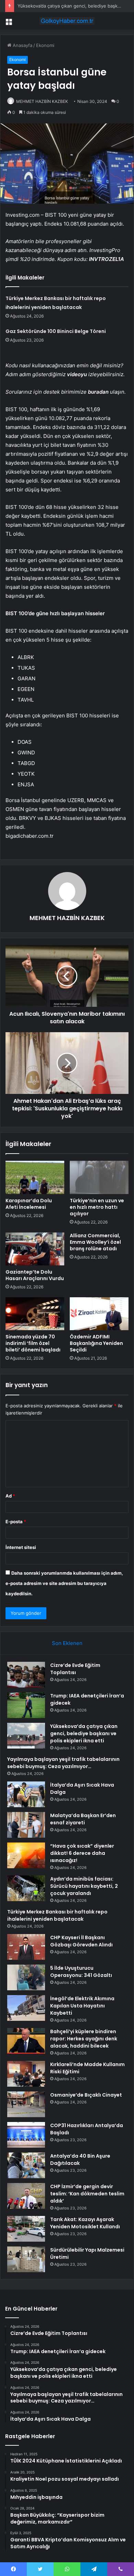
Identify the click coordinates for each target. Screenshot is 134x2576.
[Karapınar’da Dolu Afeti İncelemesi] (35, 1177)
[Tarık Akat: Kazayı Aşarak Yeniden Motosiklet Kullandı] (26, 2229)
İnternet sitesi (21, 1547)
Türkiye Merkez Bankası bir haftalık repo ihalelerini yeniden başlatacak (57, 1915)
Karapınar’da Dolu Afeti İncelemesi (29, 1204)
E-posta (16, 1522)
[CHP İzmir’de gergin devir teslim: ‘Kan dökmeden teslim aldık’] (26, 2196)
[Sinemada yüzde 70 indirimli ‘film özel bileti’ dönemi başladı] (35, 1314)
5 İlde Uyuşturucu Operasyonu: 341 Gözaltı (81, 1972)
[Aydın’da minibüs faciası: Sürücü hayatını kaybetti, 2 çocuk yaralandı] (26, 1888)
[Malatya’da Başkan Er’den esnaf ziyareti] (26, 1825)
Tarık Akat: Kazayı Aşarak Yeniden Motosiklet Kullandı (85, 2223)
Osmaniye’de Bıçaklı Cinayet (86, 2095)
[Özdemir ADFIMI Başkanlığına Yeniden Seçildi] (99, 1314)
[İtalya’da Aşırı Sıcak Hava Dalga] (26, 1794)
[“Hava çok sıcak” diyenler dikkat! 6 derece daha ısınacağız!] (26, 1855)
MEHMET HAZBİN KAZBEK (42, 101)
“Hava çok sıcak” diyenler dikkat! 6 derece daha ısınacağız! (82, 1853)
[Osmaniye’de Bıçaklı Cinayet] (26, 2104)
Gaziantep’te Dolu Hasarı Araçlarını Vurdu (35, 1275)
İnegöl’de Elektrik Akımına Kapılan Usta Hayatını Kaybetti (82, 2006)
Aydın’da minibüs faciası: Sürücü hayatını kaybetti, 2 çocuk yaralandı (84, 1886)
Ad (10, 1496)
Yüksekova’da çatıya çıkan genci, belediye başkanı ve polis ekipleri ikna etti (84, 1733)
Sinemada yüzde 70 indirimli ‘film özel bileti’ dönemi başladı (33, 1343)
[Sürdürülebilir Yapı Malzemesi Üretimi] (26, 2259)
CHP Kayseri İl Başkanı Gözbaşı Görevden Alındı (81, 1941)
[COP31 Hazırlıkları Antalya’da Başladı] (26, 2135)
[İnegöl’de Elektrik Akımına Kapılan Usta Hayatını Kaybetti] (26, 2008)
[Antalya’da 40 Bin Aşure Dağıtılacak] (26, 2165)
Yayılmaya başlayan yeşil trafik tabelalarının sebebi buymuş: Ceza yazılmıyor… (63, 1763)
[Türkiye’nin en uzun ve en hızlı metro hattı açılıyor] (99, 1177)
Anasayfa (22, 45)
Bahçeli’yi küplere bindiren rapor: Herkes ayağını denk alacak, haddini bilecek (84, 2039)
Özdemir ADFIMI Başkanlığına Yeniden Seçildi (96, 1343)
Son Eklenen (67, 1643)
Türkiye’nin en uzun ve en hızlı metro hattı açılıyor (97, 1207)
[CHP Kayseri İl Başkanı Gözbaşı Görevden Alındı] (26, 1947)
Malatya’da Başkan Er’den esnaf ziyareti (83, 1819)
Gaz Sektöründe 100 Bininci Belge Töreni (56, 331)
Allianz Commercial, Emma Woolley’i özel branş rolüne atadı (95, 1242)
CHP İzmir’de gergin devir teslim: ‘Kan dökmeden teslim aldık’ (87, 2194)
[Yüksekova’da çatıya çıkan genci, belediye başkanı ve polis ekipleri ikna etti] (26, 1736)
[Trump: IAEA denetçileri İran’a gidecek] (26, 1705)
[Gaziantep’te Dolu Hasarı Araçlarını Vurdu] (35, 1249)
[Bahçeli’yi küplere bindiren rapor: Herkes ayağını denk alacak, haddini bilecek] (26, 2041)
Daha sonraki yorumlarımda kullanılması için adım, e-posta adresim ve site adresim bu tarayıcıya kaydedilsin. (64, 1583)
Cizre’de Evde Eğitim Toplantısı (75, 1669)
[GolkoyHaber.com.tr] (67, 21)
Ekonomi (45, 45)
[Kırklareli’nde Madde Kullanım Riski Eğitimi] (26, 2074)
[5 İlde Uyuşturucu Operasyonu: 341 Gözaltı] (26, 1977)
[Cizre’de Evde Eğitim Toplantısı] (26, 1675)
